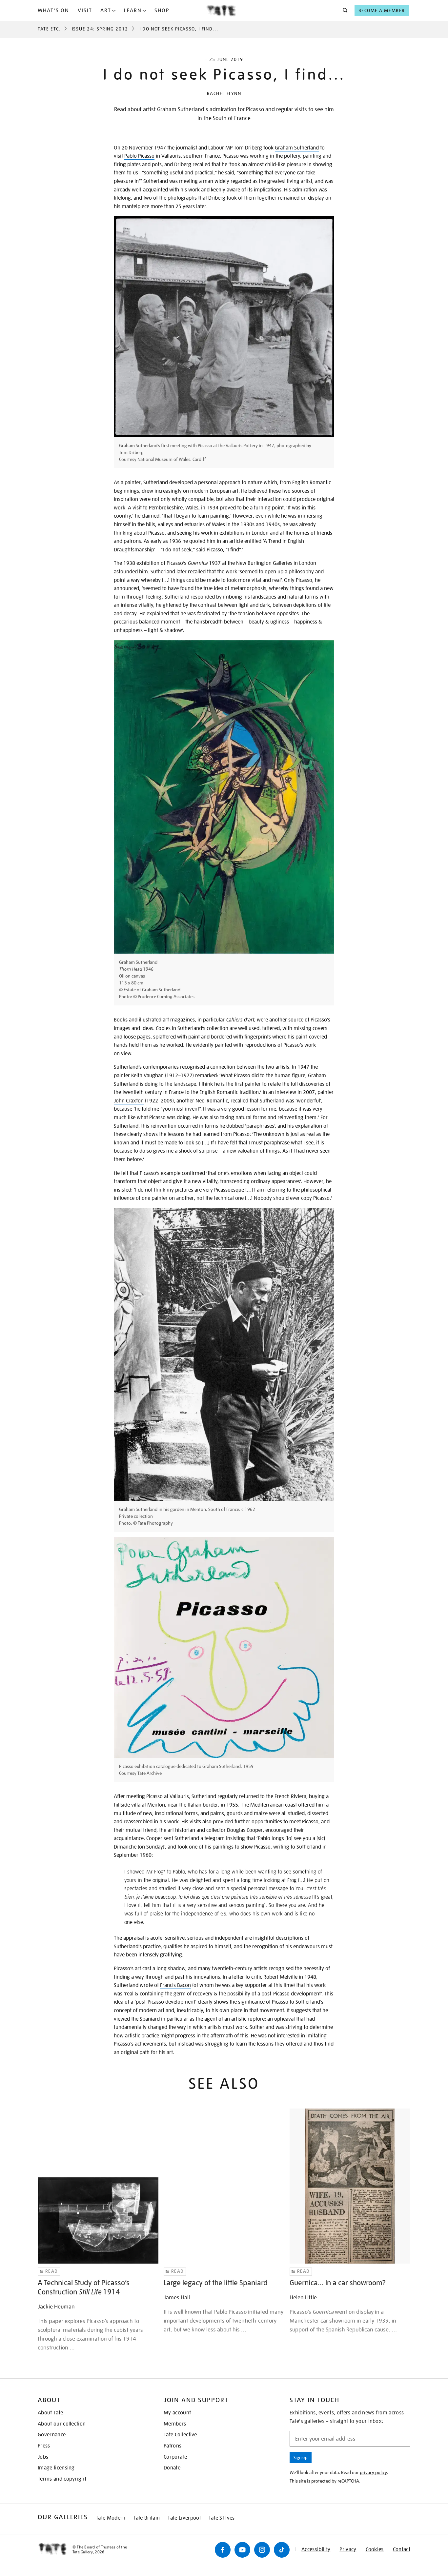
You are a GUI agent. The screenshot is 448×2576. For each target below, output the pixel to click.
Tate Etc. (49, 29)
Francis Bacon (175, 1985)
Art (106, 10)
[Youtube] (242, 2550)
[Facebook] (223, 2550)
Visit (85, 10)
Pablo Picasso (139, 156)
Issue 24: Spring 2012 (100, 29)
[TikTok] (282, 2550)
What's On (53, 10)
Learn (133, 10)
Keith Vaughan (147, 1076)
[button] (343, 10)
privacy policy (373, 2472)
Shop (162, 10)
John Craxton (129, 1101)
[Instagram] (262, 2550)
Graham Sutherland (297, 148)
